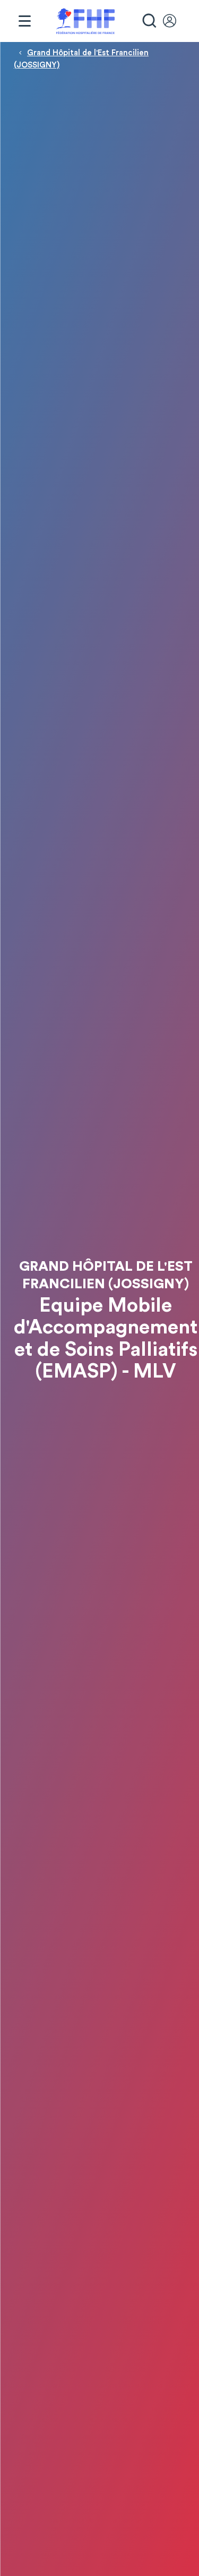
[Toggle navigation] (24, 21)
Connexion (175, 21)
